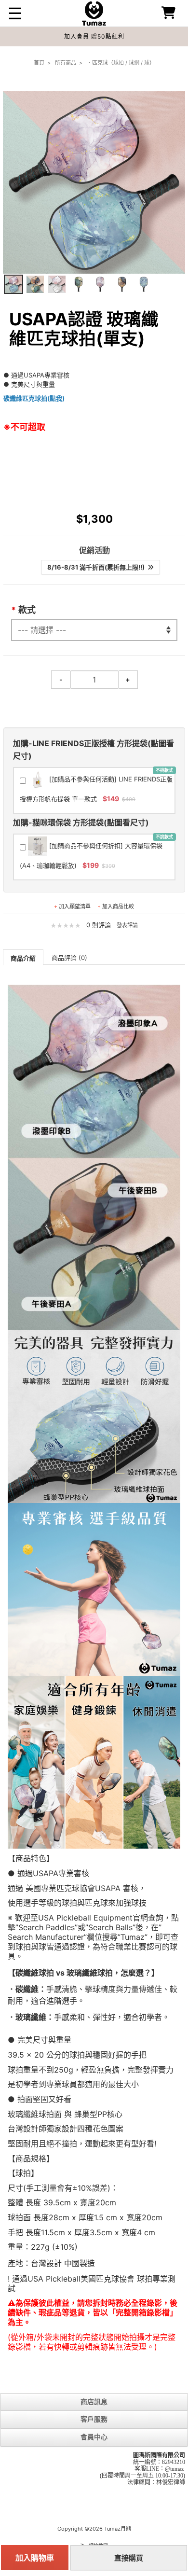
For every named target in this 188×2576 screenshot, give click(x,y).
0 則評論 (99, 925)
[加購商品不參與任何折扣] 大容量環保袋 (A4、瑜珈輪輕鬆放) (96, 852)
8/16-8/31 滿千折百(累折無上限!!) (97, 567)
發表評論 (127, 925)
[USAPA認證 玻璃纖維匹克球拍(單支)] (13, 284)
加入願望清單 (75, 906)
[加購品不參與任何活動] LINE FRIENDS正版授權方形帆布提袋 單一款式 (96, 785)
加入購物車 (35, 2558)
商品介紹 (23, 958)
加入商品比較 (118, 906)
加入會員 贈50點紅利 (94, 36)
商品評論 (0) (69, 958)
